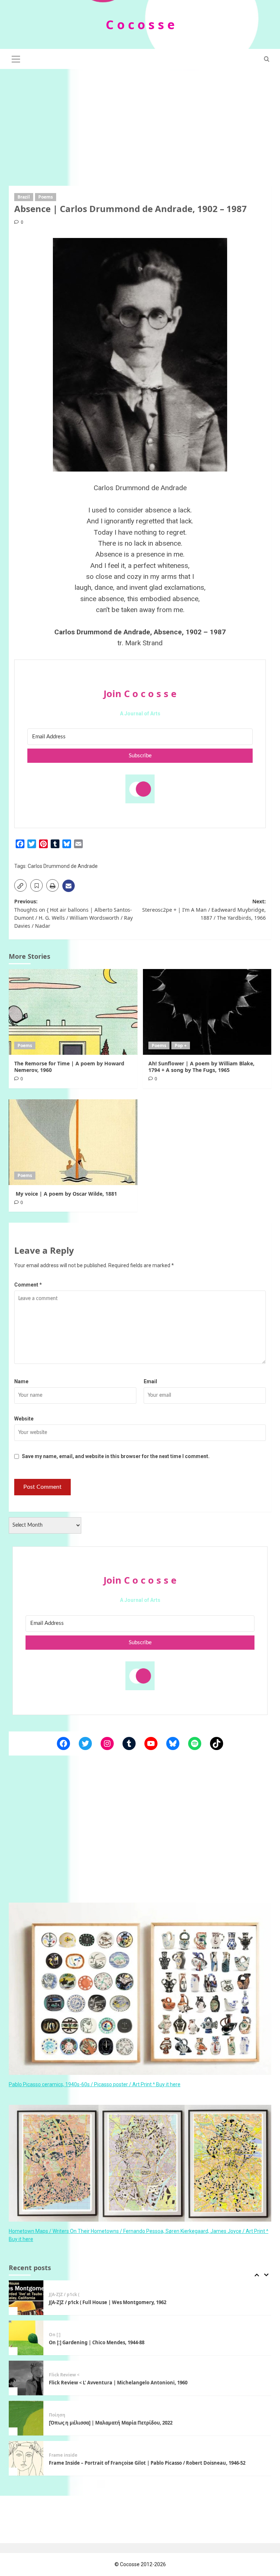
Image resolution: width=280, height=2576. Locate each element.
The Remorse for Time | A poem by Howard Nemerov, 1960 (69, 1067)
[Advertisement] (140, 124)
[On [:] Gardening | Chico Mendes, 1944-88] (26, 2298)
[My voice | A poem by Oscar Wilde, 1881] (73, 1142)
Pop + (181, 1045)
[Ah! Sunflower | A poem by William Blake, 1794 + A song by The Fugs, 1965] (207, 1012)
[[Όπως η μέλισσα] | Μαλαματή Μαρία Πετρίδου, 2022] (26, 2378)
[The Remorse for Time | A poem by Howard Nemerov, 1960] (73, 1012)
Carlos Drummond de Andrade (63, 866)
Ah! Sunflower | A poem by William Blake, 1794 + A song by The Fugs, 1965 (201, 1067)
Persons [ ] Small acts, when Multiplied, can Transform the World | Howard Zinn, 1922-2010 (155, 2463)
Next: (204, 910)
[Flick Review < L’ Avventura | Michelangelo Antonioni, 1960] (26, 2338)
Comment (28, 1285)
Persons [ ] (60, 2455)
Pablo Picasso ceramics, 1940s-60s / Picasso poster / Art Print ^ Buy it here (95, 2084)
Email (150, 1381)
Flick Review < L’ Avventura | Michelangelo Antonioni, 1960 (118, 2342)
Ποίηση (57, 2375)
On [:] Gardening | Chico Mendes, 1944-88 (97, 2302)
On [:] (55, 2295)
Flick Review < (64, 2335)
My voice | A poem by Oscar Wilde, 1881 (66, 1194)
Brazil (24, 197)
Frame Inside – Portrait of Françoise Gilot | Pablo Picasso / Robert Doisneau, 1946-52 (147, 2423)
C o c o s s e (140, 24)
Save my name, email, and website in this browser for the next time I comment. (116, 1456)
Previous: (73, 914)
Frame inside (63, 2415)
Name (21, 1381)
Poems (46, 197)
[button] (16, 58)
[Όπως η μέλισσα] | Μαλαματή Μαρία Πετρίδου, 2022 (111, 2383)
